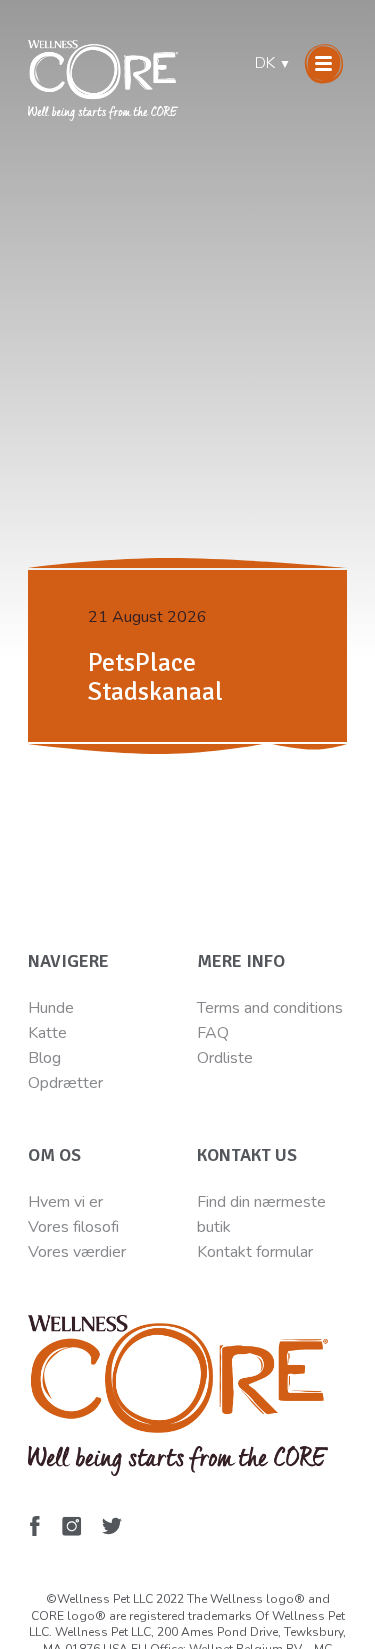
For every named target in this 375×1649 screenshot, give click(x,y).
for (263, 1252)
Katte (47, 1033)
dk (273, 63)
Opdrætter (65, 1083)
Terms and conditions (270, 1008)
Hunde (51, 1008)
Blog (44, 1058)
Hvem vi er (65, 1202)
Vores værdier (77, 1252)
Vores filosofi (73, 1227)
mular (294, 1252)
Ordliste (225, 1058)
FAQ (213, 1033)
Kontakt (224, 1252)
